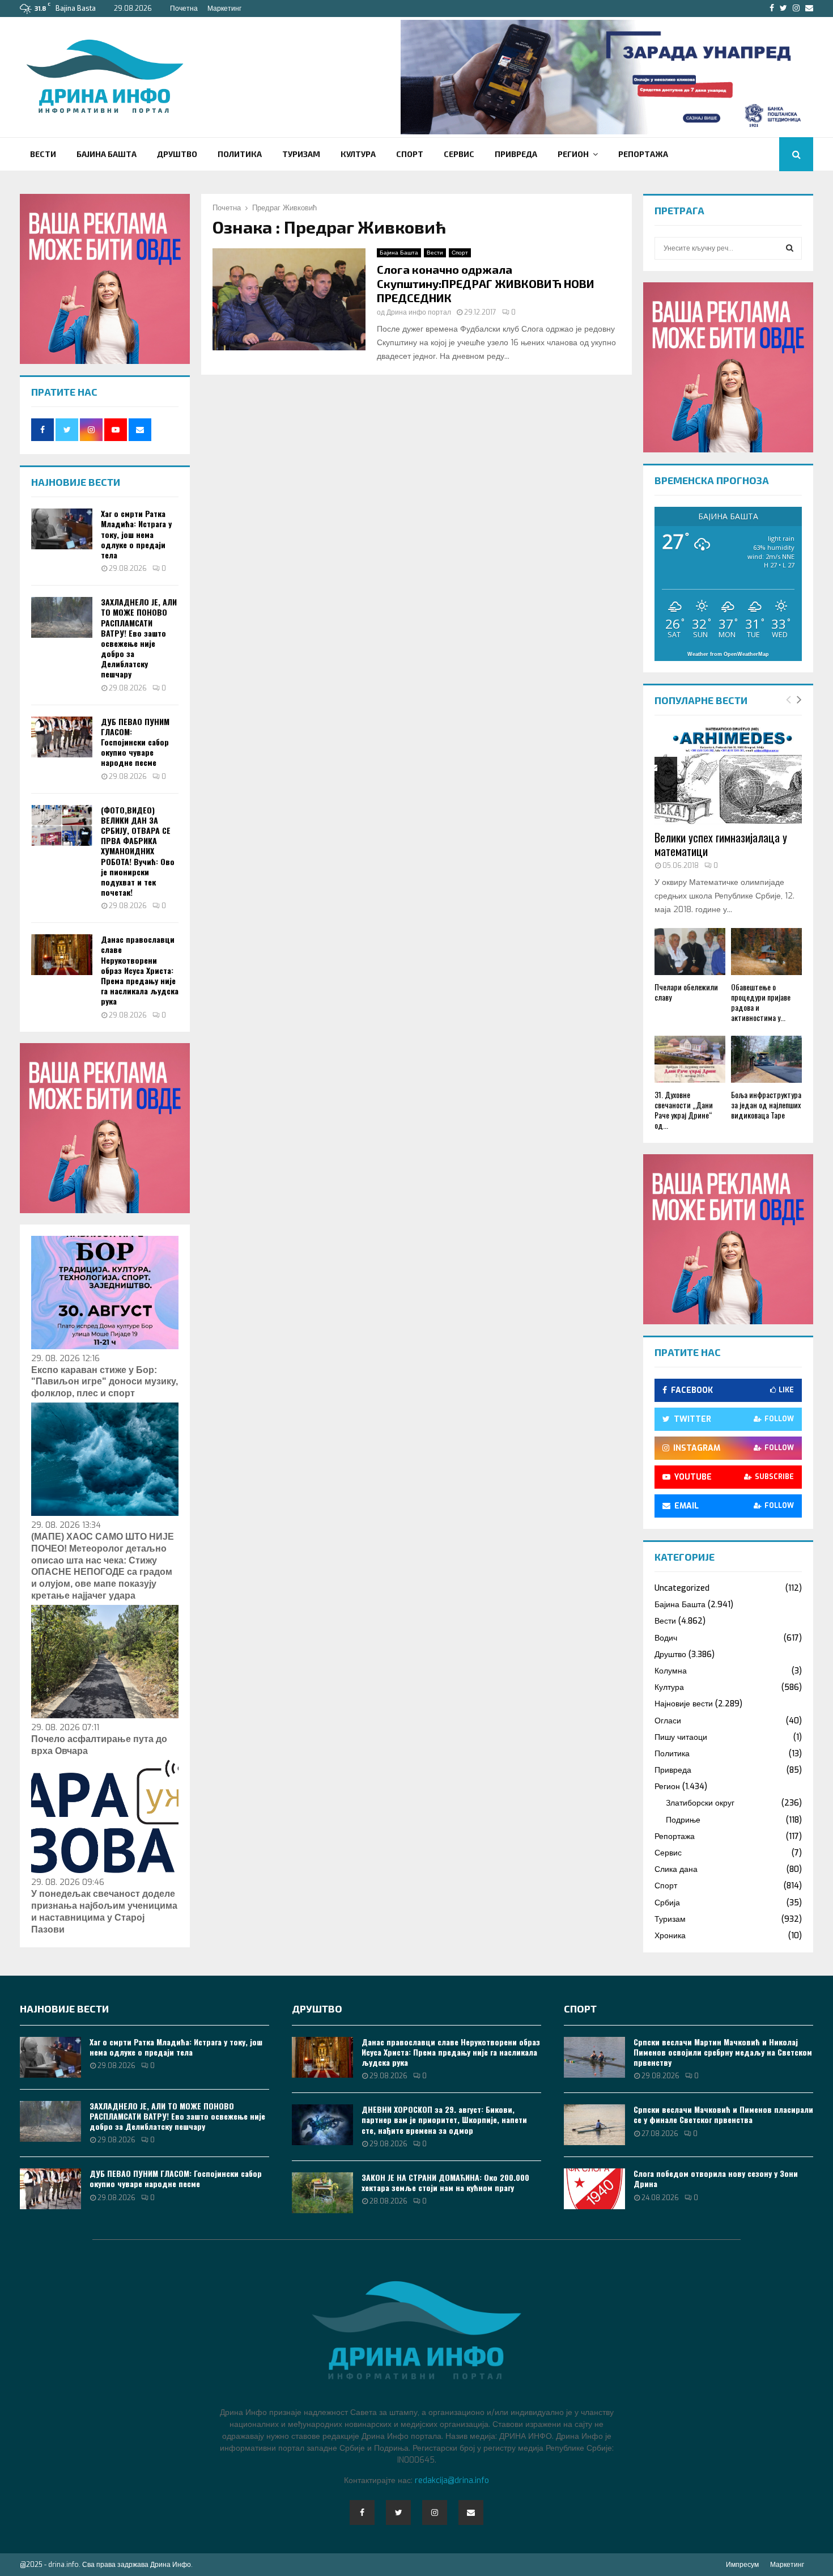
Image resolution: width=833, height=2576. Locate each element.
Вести (43, 154)
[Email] (471, 2513)
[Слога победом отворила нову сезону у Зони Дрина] (594, 2189)
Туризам (301, 154)
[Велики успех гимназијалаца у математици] (728, 776)
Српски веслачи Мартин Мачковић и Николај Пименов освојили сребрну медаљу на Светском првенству (723, 2052)
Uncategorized (682, 1588)
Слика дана (676, 1869)
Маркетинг (224, 9)
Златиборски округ (700, 1803)
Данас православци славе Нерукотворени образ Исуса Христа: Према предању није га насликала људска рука (140, 970)
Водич (666, 1638)
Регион (573, 154)
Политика (240, 154)
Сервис (459, 154)
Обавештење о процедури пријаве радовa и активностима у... (761, 1002)
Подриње (683, 1820)
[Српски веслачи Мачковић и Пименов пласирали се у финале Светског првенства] (594, 2125)
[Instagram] (435, 2513)
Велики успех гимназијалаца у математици (721, 844)
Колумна (671, 1671)
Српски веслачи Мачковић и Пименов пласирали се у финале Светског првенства (723, 2114)
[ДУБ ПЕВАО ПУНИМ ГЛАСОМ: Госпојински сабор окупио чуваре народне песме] (62, 737)
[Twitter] (398, 2513)
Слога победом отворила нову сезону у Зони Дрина (716, 2178)
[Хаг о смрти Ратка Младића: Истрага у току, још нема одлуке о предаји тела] (62, 529)
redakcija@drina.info (452, 2480)
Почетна (184, 9)
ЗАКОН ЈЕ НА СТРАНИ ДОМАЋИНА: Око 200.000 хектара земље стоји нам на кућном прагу (445, 2182)
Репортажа (643, 154)
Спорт (410, 154)
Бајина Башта (107, 154)
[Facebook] (362, 2513)
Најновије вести (684, 1704)
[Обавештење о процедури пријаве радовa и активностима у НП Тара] (766, 952)
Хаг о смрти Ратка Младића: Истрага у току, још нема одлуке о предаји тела (136, 534)
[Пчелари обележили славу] (690, 952)
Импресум (742, 2565)
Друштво (177, 154)
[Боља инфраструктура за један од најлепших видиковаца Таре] (766, 1059)
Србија (667, 1903)
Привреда (516, 154)
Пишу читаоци (681, 1737)
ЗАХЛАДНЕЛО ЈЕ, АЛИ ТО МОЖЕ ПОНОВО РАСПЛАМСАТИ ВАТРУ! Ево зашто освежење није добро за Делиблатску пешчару (139, 638)
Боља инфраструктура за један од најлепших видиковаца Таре (766, 1105)
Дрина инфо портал (419, 312)
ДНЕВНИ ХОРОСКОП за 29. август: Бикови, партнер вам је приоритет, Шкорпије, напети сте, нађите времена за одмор (444, 2119)
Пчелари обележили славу (686, 992)
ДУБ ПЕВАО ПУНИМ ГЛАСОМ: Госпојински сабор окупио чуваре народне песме (135, 742)
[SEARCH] (790, 248)
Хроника (670, 1936)
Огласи (668, 1721)
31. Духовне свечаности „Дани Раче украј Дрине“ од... (684, 1110)
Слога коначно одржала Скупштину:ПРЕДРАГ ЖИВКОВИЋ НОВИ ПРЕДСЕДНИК (486, 283)
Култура (358, 154)
